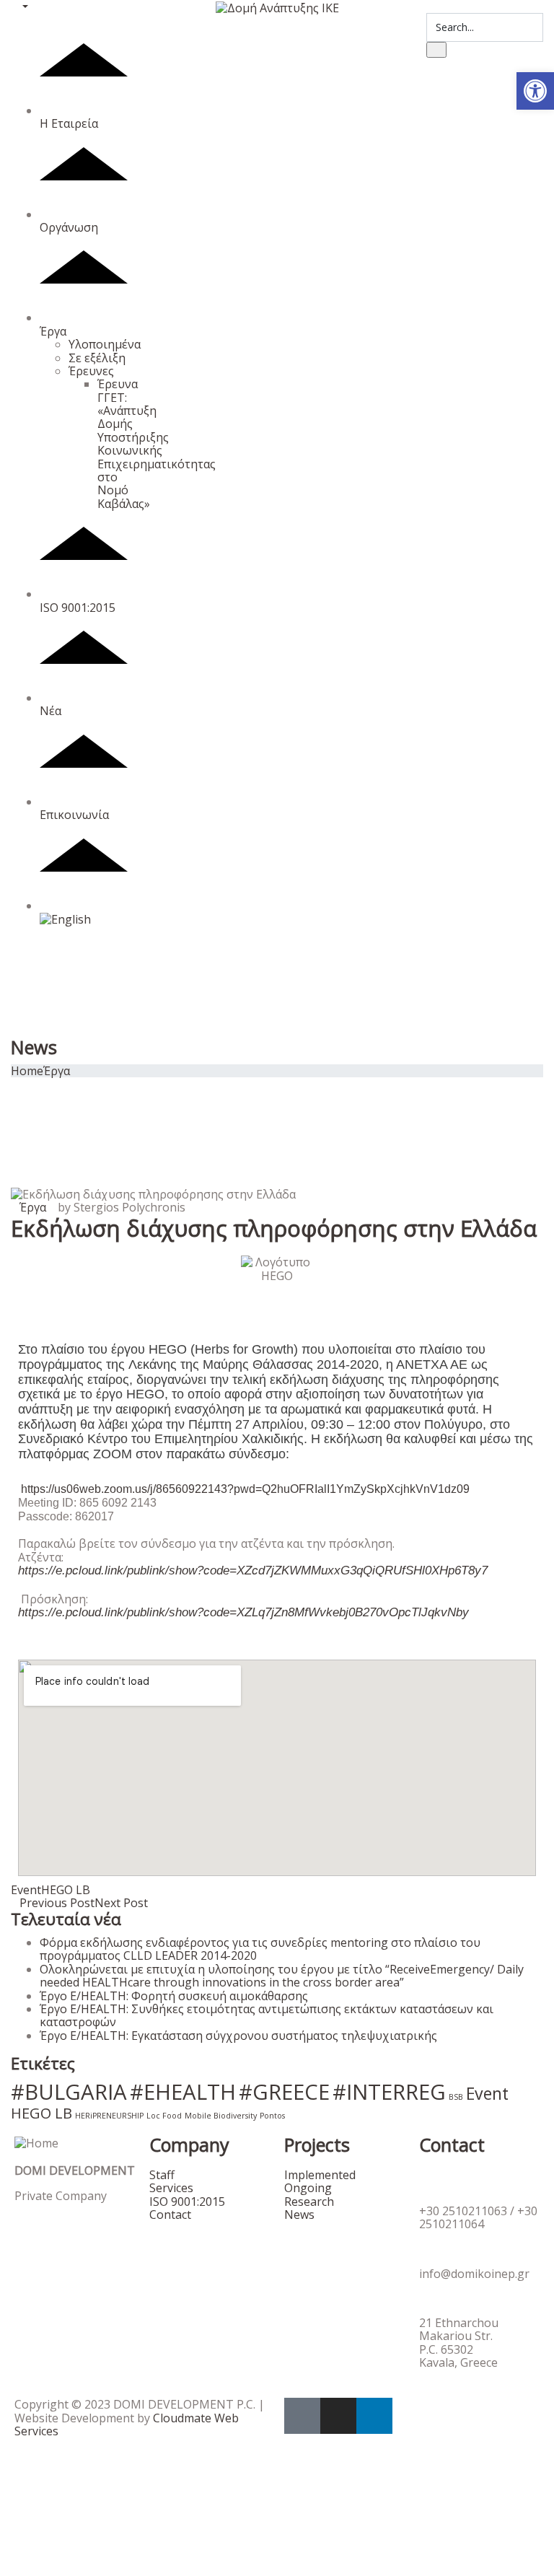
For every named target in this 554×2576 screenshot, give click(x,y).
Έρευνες (91, 371)
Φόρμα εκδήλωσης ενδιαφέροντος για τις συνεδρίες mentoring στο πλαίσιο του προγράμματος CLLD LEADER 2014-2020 (260, 1949)
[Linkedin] (374, 2416)
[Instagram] (338, 2416)
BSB (456, 2097)
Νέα (50, 711)
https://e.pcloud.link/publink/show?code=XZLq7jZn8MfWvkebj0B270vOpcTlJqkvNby (243, 1612)
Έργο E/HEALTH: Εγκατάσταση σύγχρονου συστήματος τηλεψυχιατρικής (238, 2036)
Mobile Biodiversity (221, 2116)
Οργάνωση (69, 227)
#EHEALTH (183, 2092)
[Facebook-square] (302, 2416)
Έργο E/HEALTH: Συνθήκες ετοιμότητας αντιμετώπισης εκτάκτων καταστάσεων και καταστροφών (267, 2015)
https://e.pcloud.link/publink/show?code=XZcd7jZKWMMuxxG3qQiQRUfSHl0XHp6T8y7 (253, 1570)
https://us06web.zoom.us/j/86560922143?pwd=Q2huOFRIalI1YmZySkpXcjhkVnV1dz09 (245, 1489)
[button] (535, 91)
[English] (84, 912)
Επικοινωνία (74, 815)
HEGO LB (66, 1890)
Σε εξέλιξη (97, 358)
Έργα (53, 331)
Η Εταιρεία (69, 123)
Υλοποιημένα (105, 344)
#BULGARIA (69, 2092)
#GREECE (284, 2092)
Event (26, 1890)
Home (27, 1071)
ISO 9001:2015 (78, 607)
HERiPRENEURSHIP (109, 2116)
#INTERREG (389, 2092)
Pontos (272, 2116)
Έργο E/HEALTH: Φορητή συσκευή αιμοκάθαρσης (174, 1996)
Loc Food (164, 2116)
